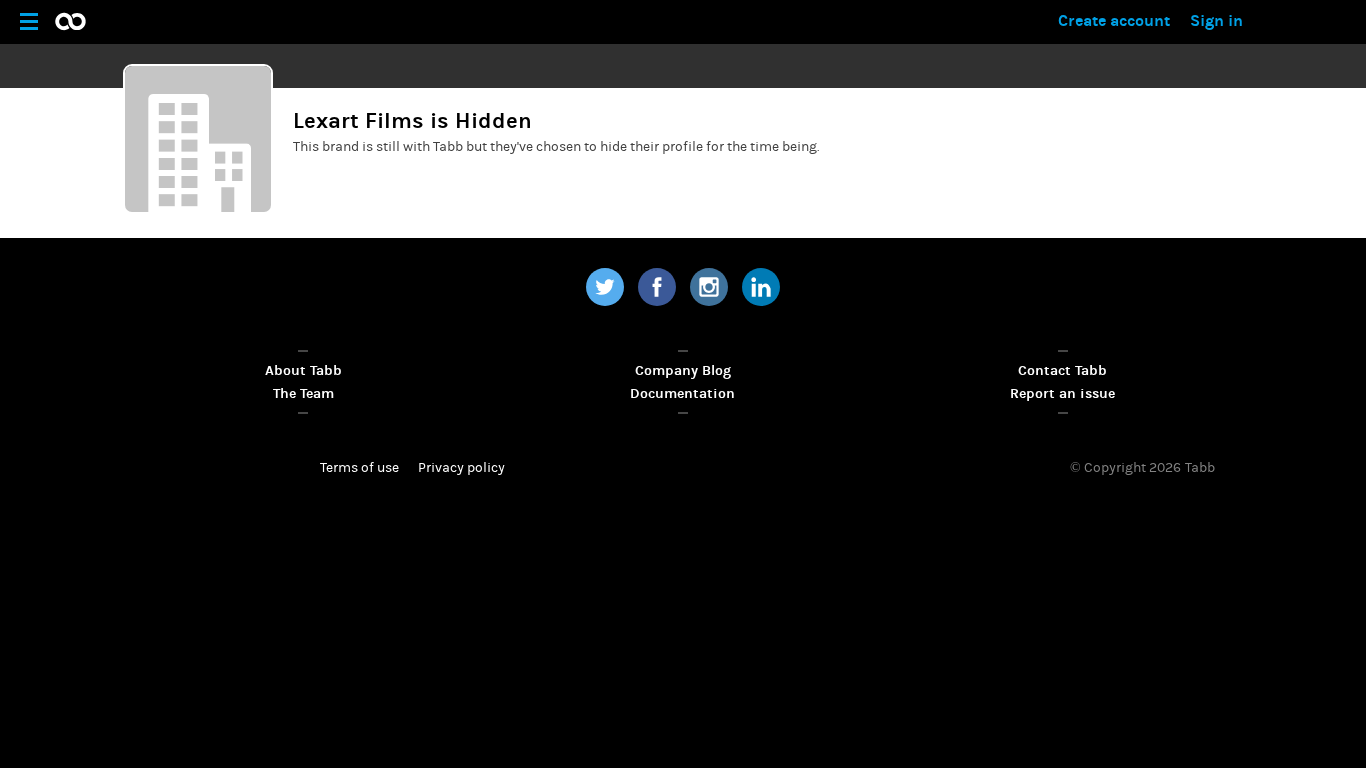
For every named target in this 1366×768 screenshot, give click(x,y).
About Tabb (303, 370)
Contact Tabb (1062, 370)
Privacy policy (461, 468)
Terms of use (359, 468)
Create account (1114, 20)
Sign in (1216, 20)
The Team (303, 393)
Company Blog (683, 370)
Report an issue (1062, 393)
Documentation (682, 393)
